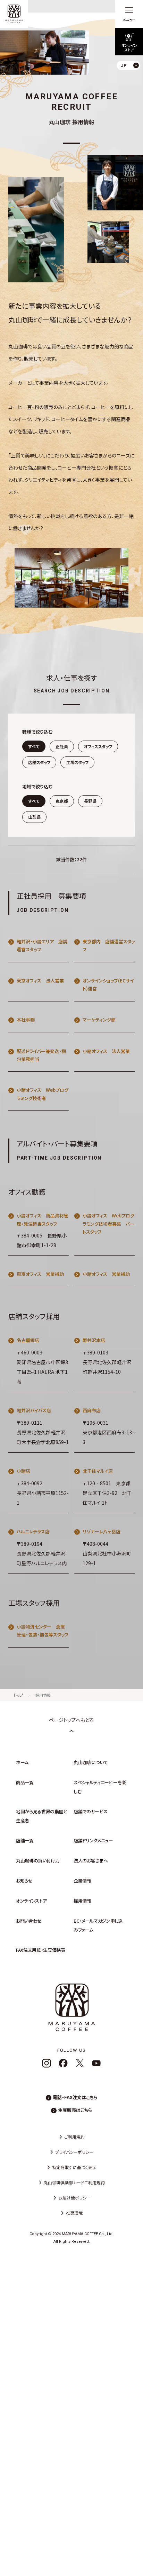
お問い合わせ (29, 1921)
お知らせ (24, 1881)
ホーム (22, 1762)
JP (132, 81)
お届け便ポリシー (74, 2198)
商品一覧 (25, 1782)
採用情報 (43, 1695)
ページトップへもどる (71, 1720)
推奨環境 (74, 2213)
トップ (19, 1695)
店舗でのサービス (90, 1811)
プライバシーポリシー (74, 2152)
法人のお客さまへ (91, 1861)
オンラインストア (31, 1901)
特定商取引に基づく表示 (74, 2167)
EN (132, 93)
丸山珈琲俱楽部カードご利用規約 (74, 2182)
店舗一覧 (25, 1840)
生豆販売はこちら (75, 2110)
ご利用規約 (74, 2137)
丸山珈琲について (91, 1762)
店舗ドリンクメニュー (93, 1840)
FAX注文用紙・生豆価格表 (41, 1950)
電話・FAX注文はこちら (75, 2097)
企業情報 (82, 1881)
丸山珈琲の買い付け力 (38, 1861)
